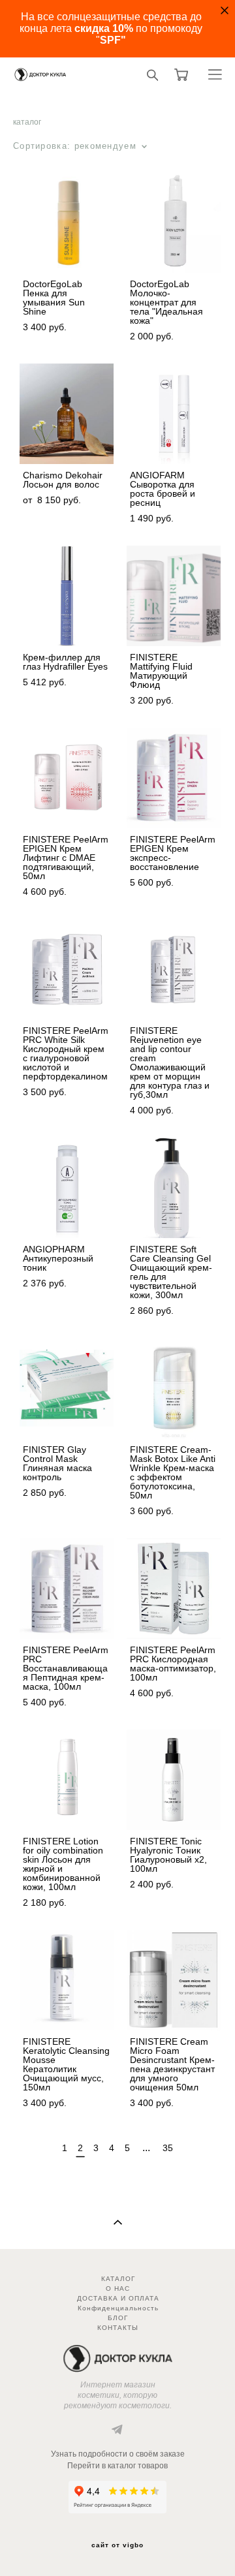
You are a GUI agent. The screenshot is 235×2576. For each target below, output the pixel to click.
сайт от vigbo (117, 2545)
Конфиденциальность (118, 2308)
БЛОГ (118, 2318)
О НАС (118, 2289)
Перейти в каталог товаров (117, 2466)
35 (168, 2148)
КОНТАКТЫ (118, 2328)
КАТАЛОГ (118, 2279)
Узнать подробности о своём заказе (118, 2454)
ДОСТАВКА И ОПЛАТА (118, 2298)
